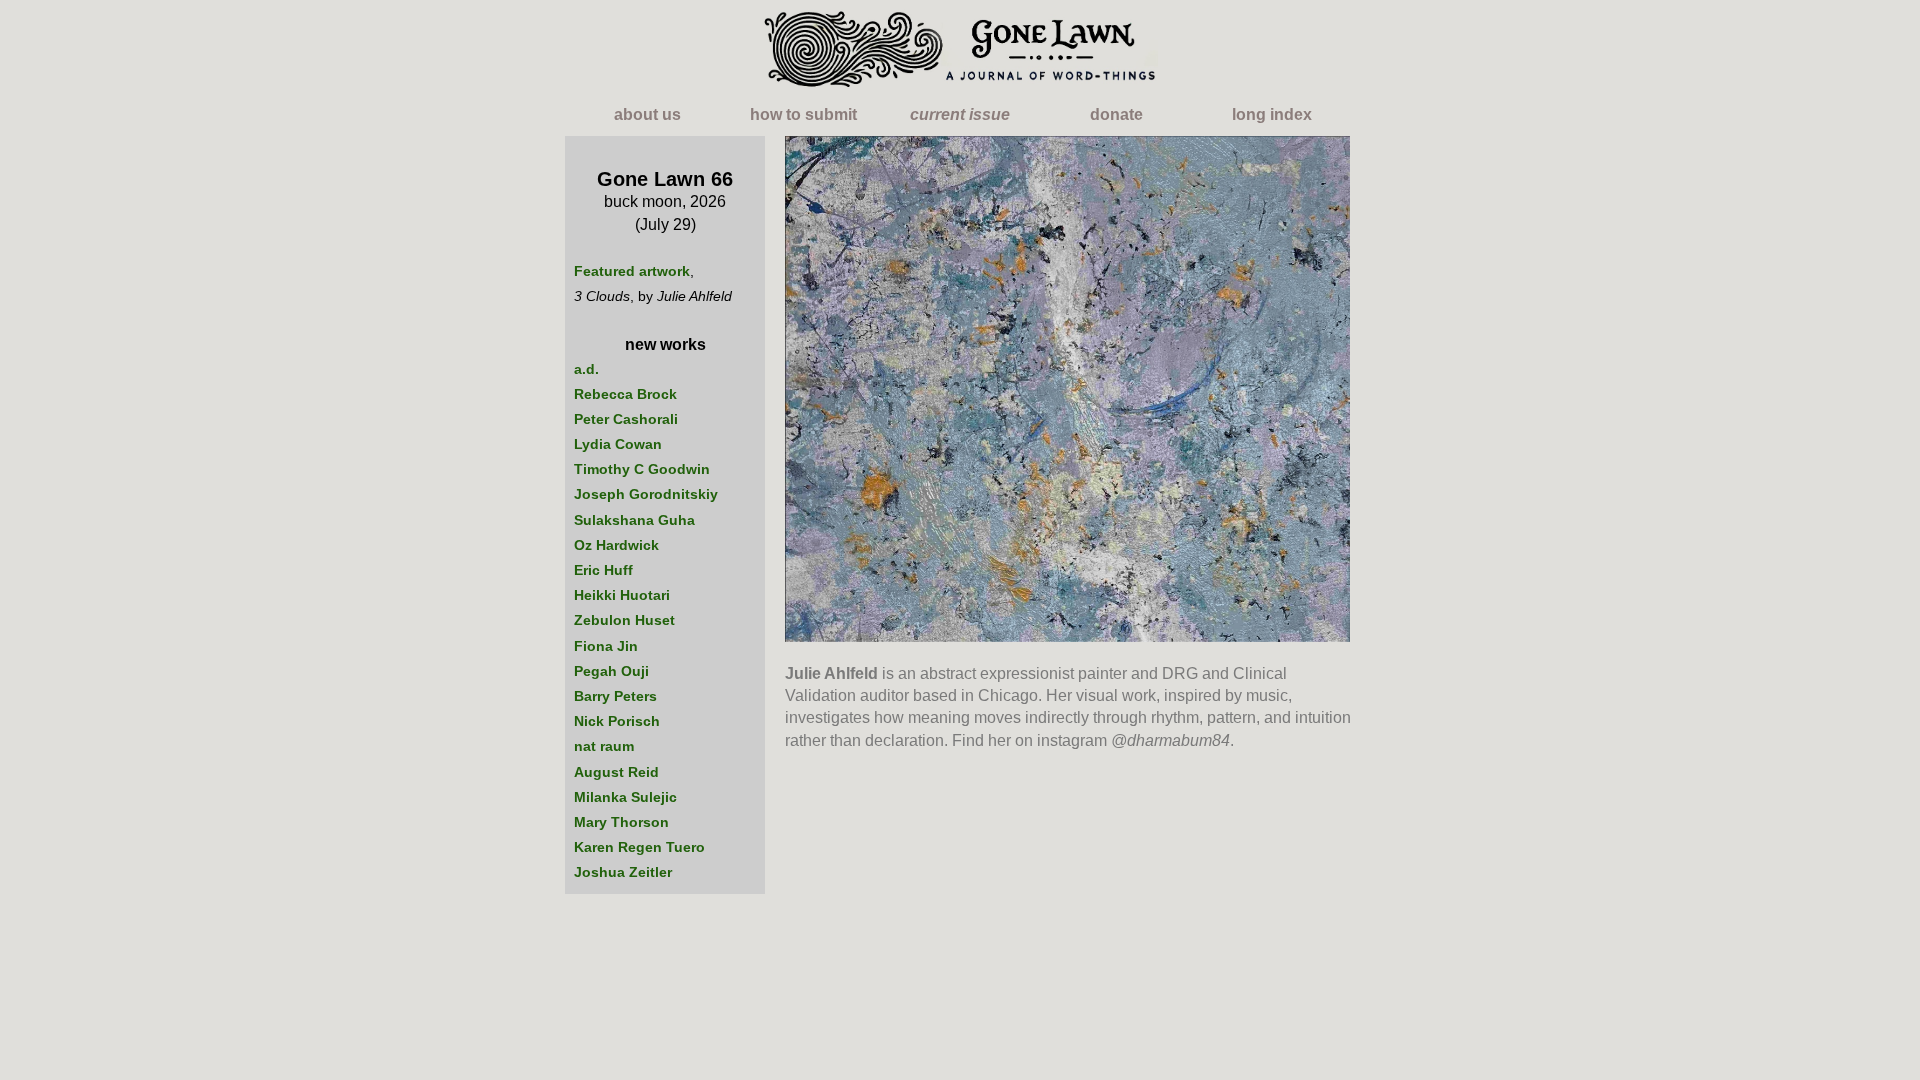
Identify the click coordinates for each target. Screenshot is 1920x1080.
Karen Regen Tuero (639, 847)
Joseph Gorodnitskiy (646, 494)
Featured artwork (632, 271)
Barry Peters (615, 696)
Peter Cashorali (626, 419)
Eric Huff (603, 570)
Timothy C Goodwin (642, 469)
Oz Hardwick (616, 545)
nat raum (604, 746)
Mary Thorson (621, 822)
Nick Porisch (617, 721)
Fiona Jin (606, 646)
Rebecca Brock (625, 394)
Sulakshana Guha (634, 520)
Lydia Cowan (618, 444)
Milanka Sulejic (625, 797)
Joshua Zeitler (623, 872)
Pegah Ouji (611, 671)
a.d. (586, 369)
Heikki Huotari (622, 595)
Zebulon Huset (624, 620)
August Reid (616, 772)
